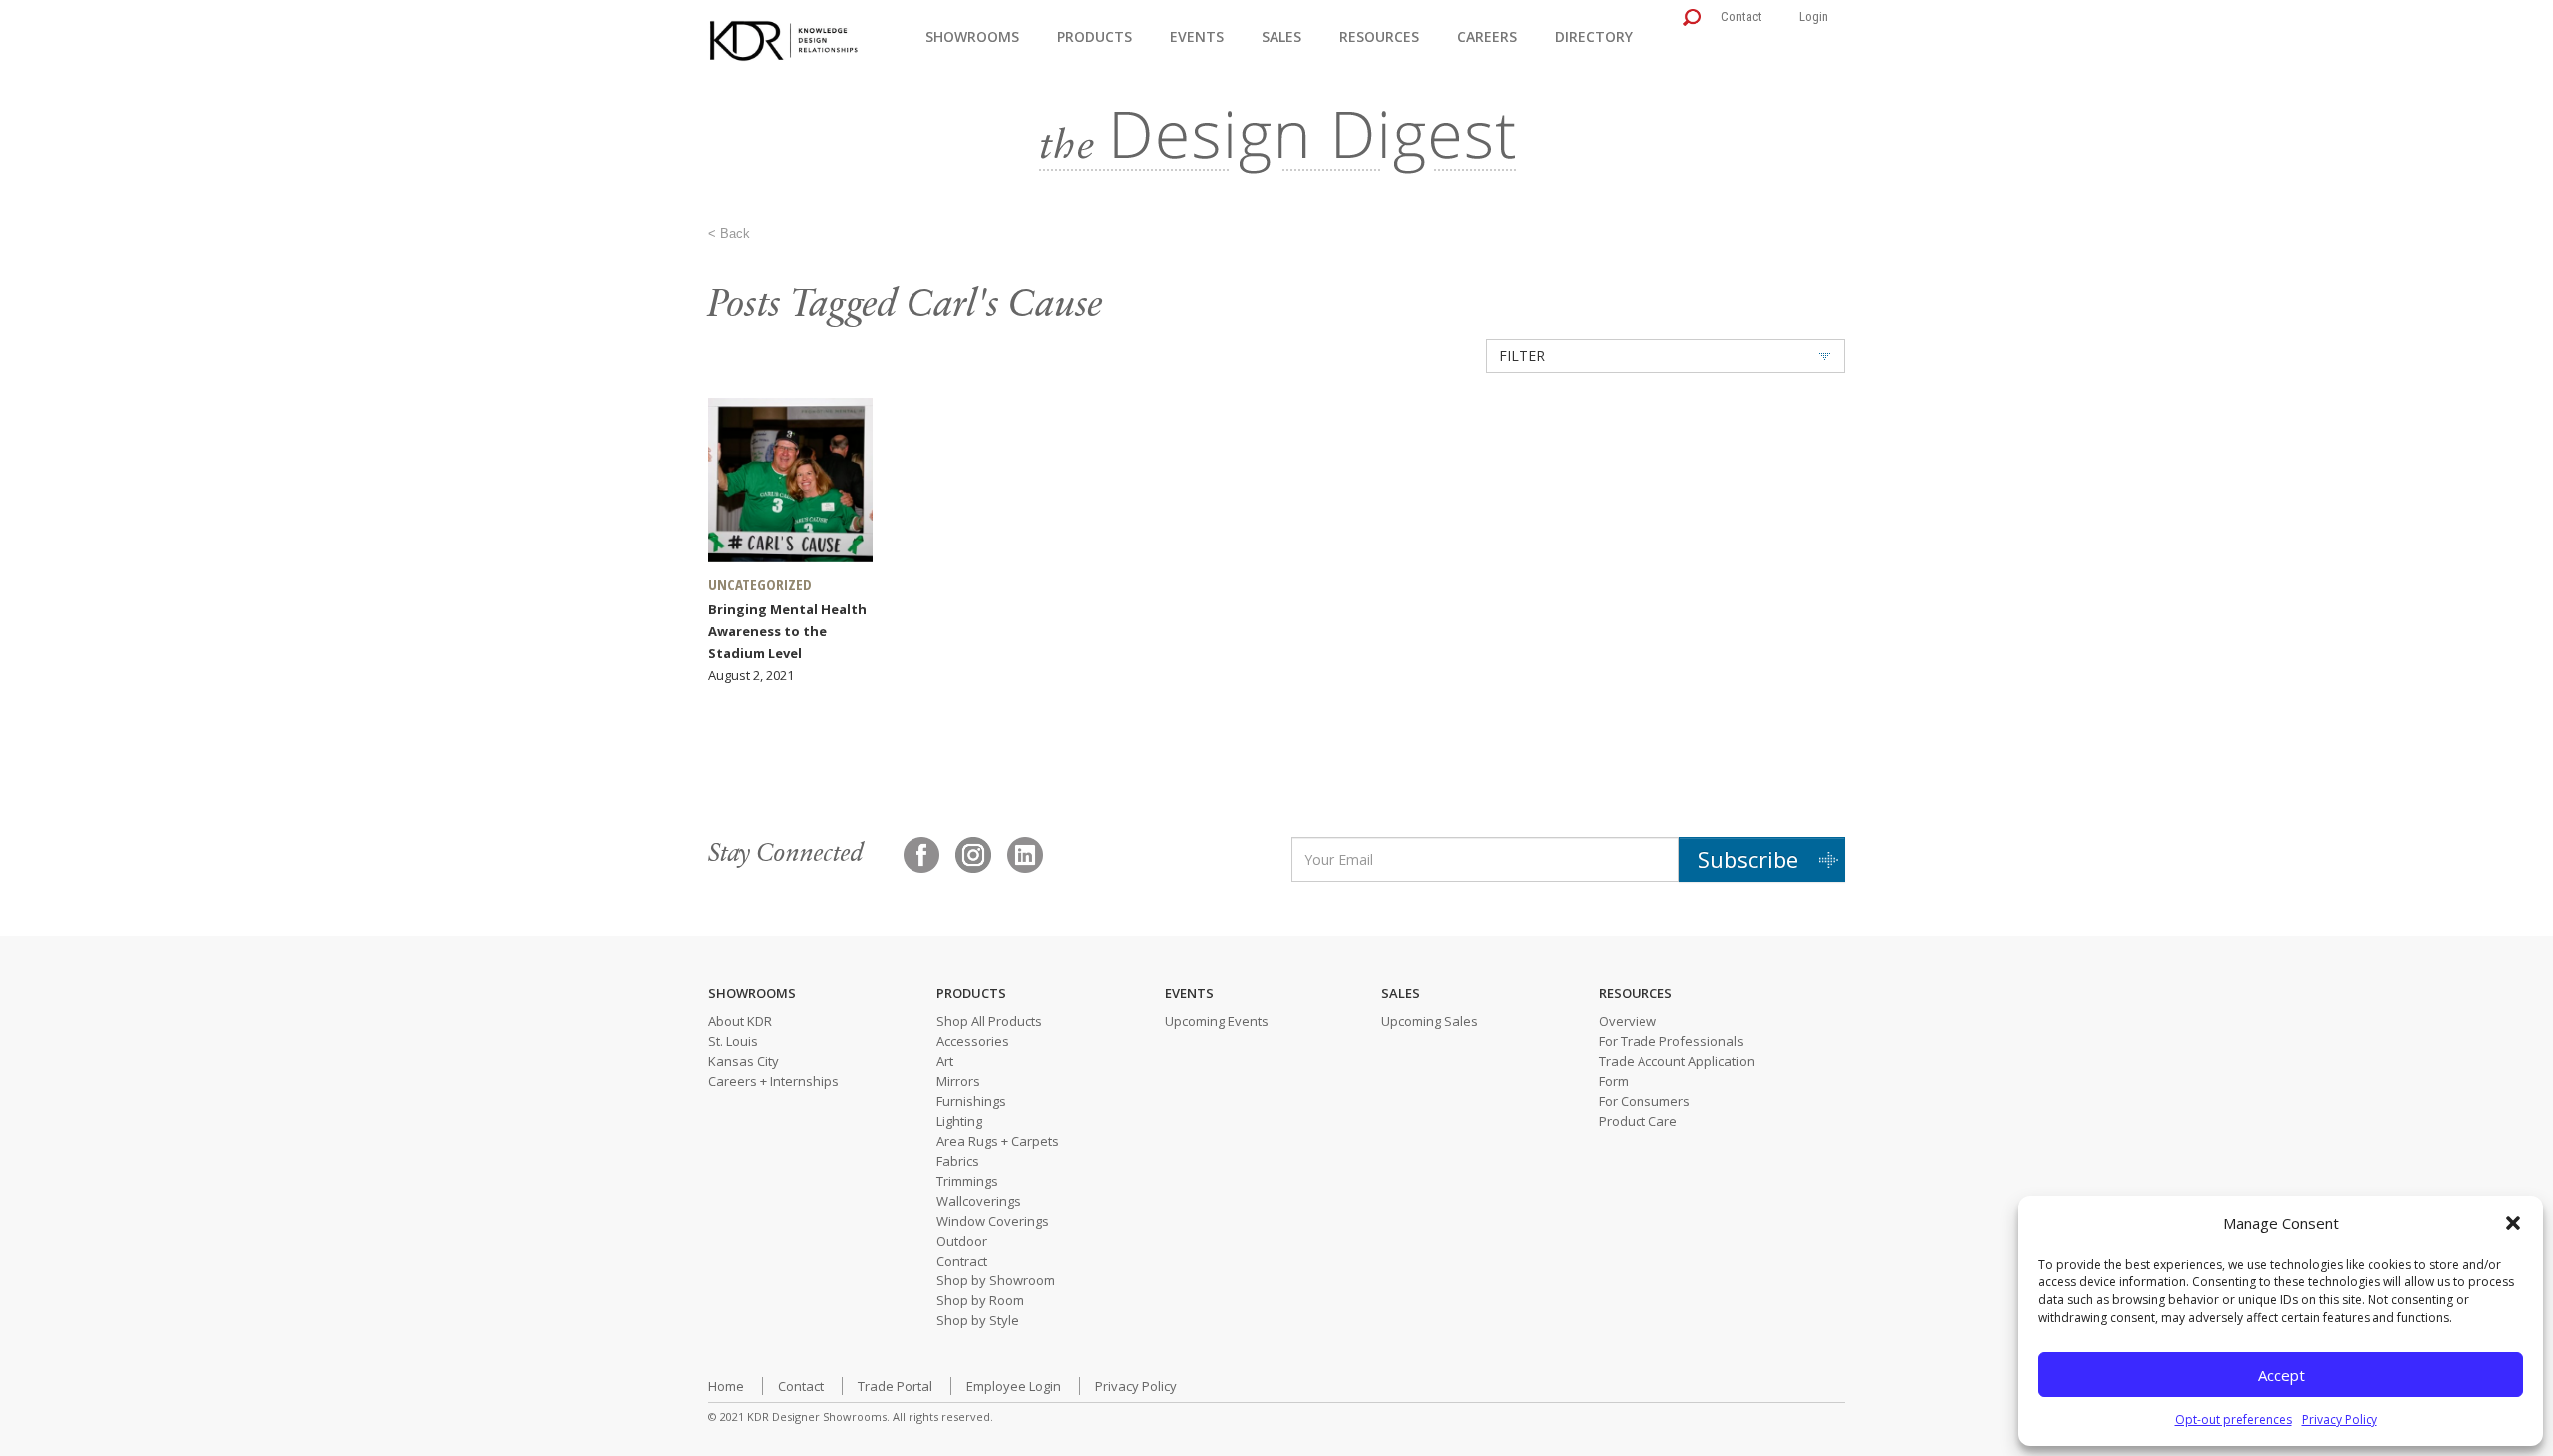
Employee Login (1014, 1386)
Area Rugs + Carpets (998, 1141)
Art (945, 1061)
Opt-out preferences (2233, 1420)
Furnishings (971, 1101)
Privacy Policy (2340, 1420)
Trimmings (967, 1181)
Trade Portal (895, 1386)
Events (1197, 36)
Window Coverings (993, 1221)
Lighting (959, 1121)
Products (1094, 36)
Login (1814, 16)
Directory (1594, 36)
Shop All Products (989, 1021)
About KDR (740, 1021)
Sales (1281, 36)
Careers (1487, 36)
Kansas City (743, 1061)
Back (735, 234)
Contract (962, 1261)
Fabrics (958, 1161)
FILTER (1522, 356)
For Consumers (1644, 1101)
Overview (1628, 1021)
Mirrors (958, 1081)
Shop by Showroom (996, 1280)
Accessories (973, 1041)
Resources (1379, 36)
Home (726, 1386)
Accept (2281, 1375)
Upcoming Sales (1430, 1021)
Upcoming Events (1217, 1021)
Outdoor (962, 1241)
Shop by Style (978, 1320)
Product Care (1638, 1121)
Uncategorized (760, 584)
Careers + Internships (773, 1081)
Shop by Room (980, 1300)
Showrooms (972, 36)
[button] (2513, 1223)
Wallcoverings (979, 1201)
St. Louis (733, 1041)
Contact (1742, 16)
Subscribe (1748, 859)
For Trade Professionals (1671, 1041)
